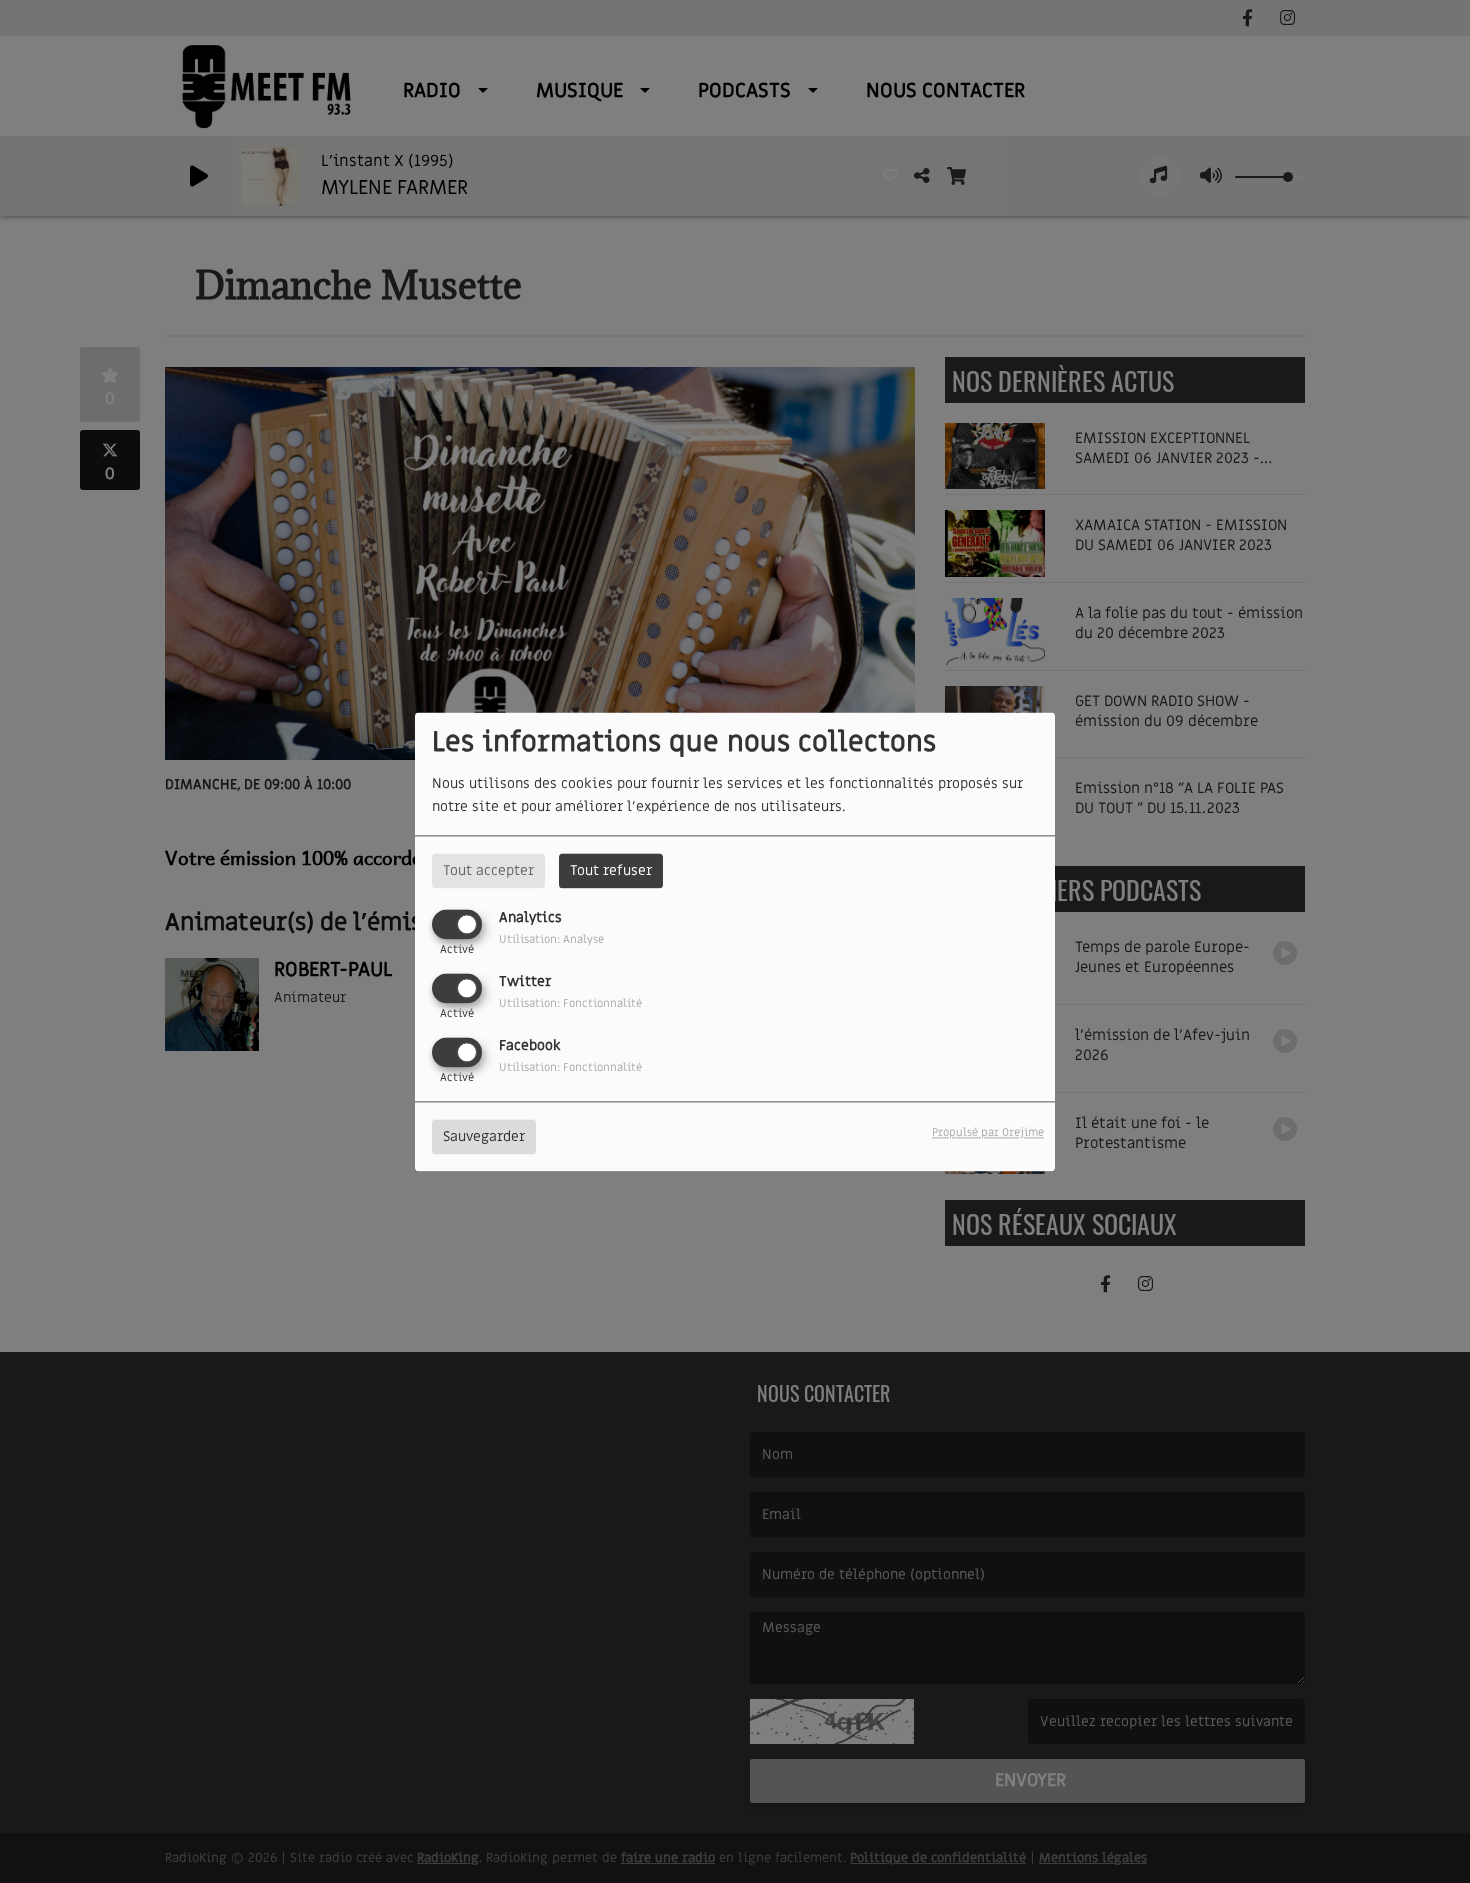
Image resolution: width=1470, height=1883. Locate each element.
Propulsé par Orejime (988, 1132)
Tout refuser (611, 870)
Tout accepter (488, 870)
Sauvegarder (484, 1136)
